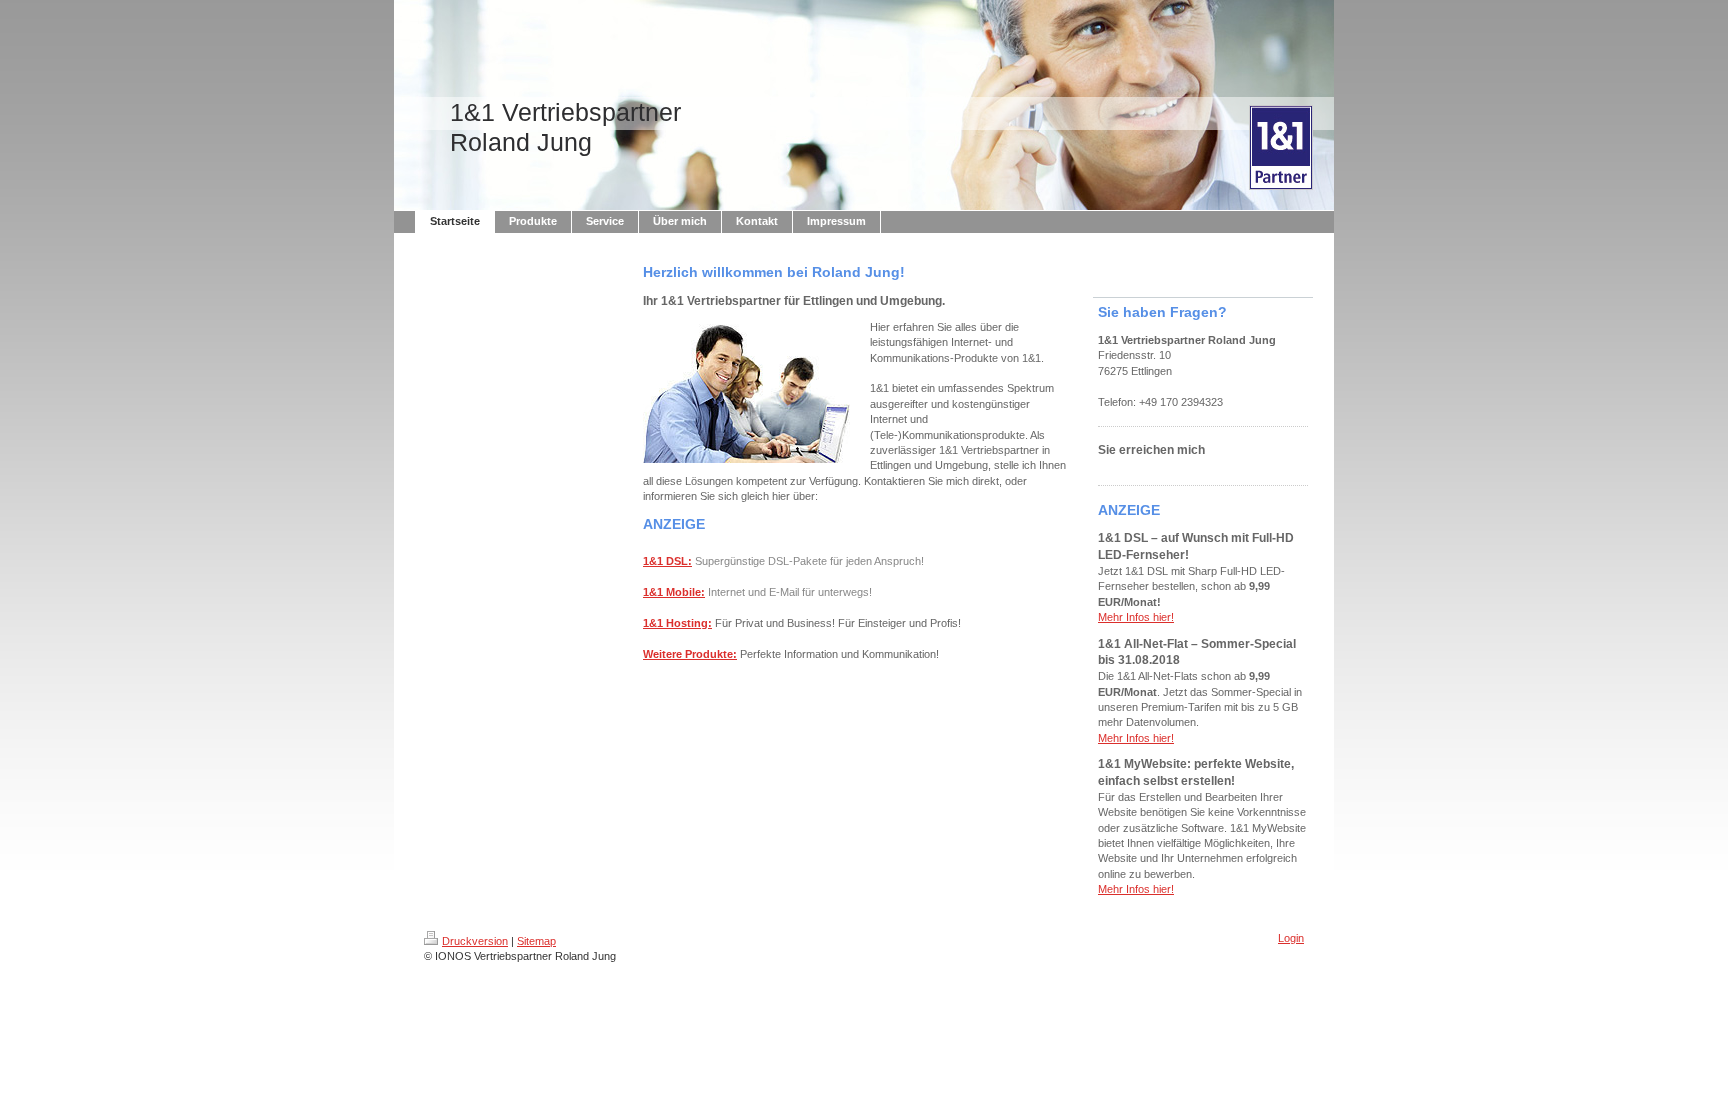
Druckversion (475, 941)
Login (1291, 938)
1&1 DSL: (667, 561)
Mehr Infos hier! (1136, 617)
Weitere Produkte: (690, 654)
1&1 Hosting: (677, 623)
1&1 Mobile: (674, 592)
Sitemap (536, 941)
